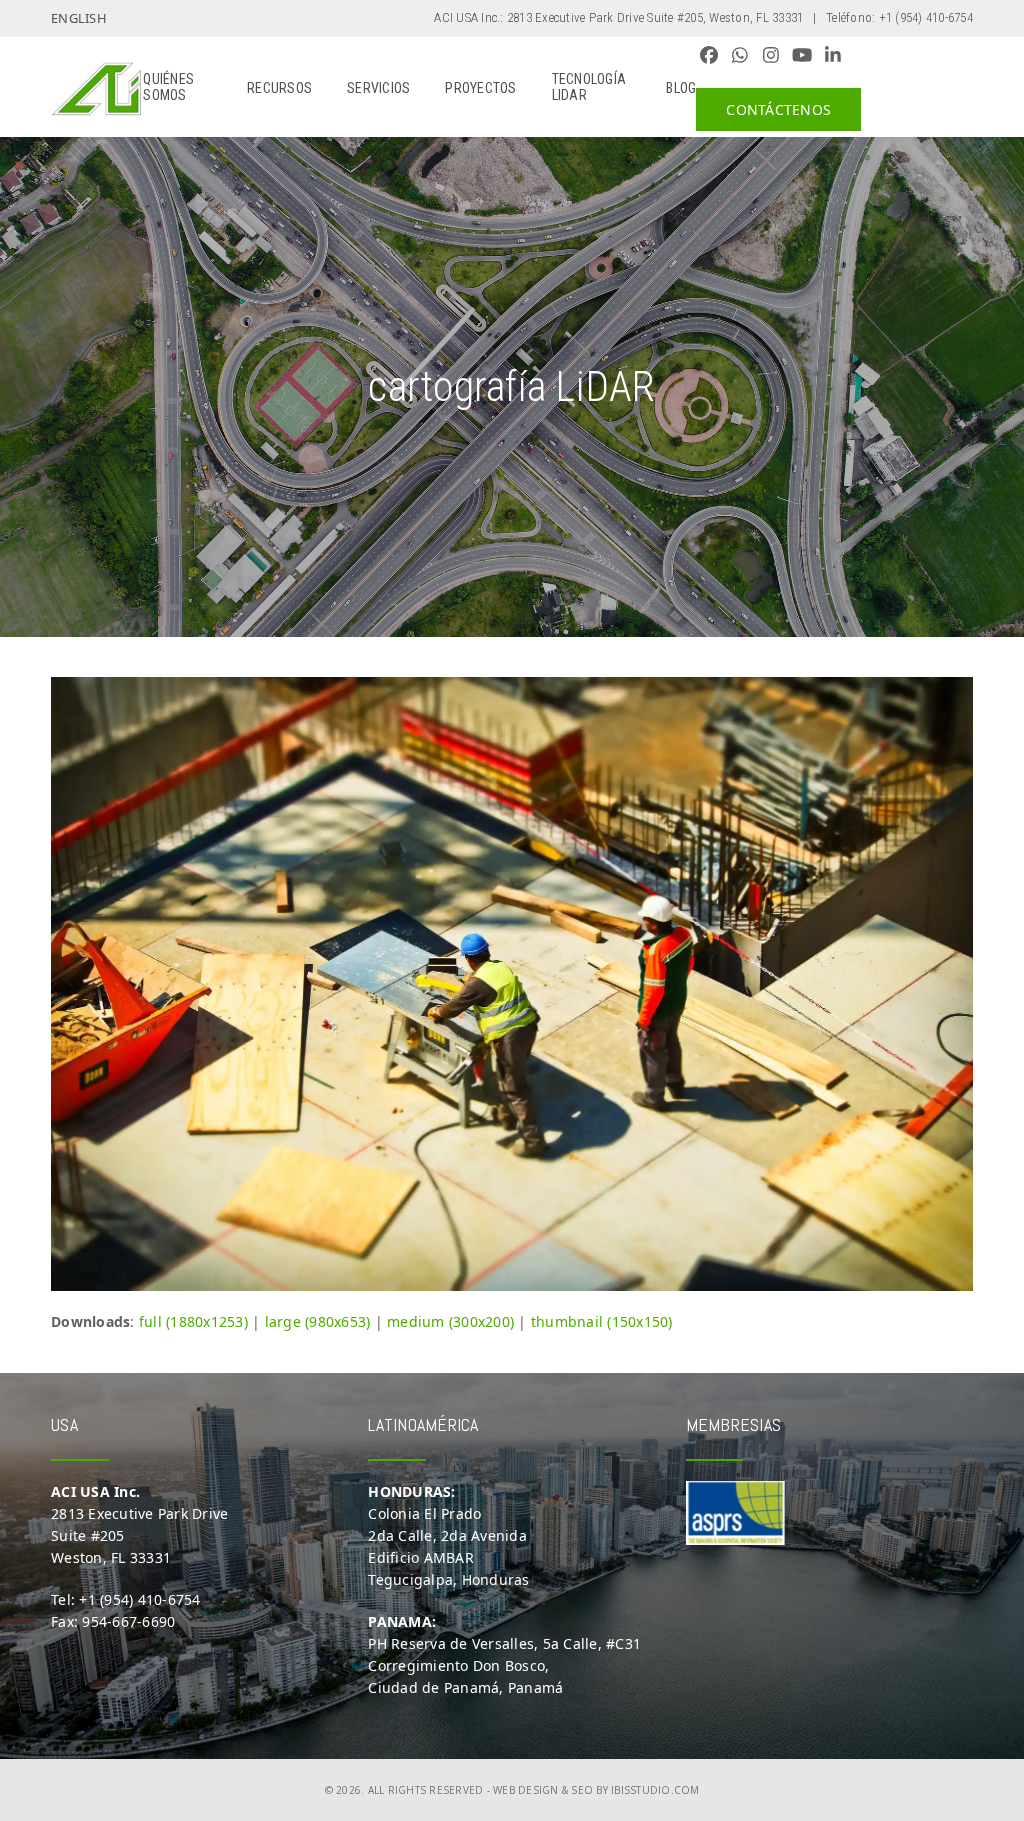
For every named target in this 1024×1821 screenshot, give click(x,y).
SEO (582, 1790)
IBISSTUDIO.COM (655, 1790)
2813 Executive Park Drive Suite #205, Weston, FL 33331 (655, 17)
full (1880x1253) (193, 1321)
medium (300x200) (450, 1321)
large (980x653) (318, 1321)
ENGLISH (79, 18)
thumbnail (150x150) (602, 1321)
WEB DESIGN (526, 1790)
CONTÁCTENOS (778, 109)
